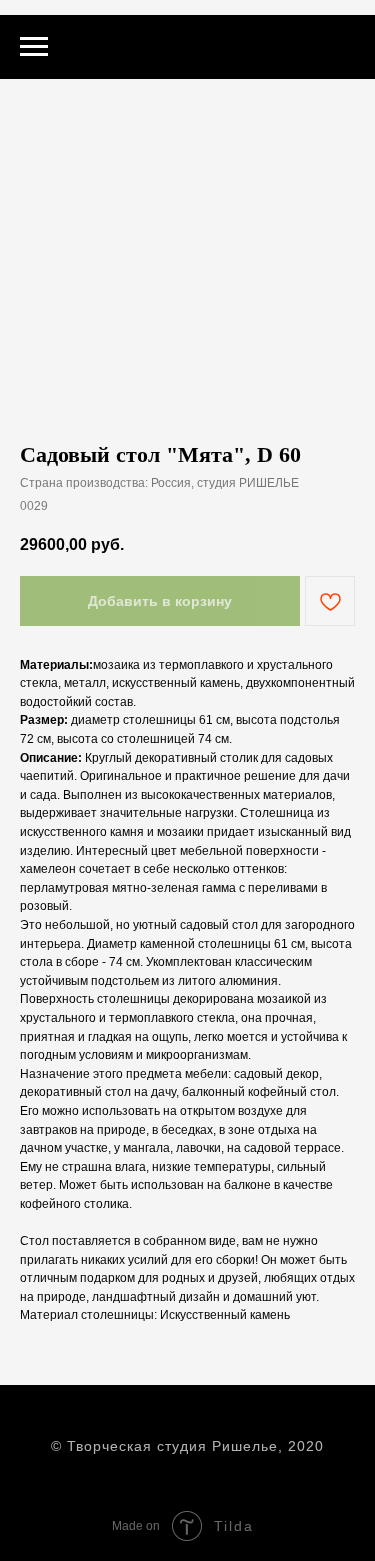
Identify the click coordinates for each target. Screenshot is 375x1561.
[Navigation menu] (34, 47)
